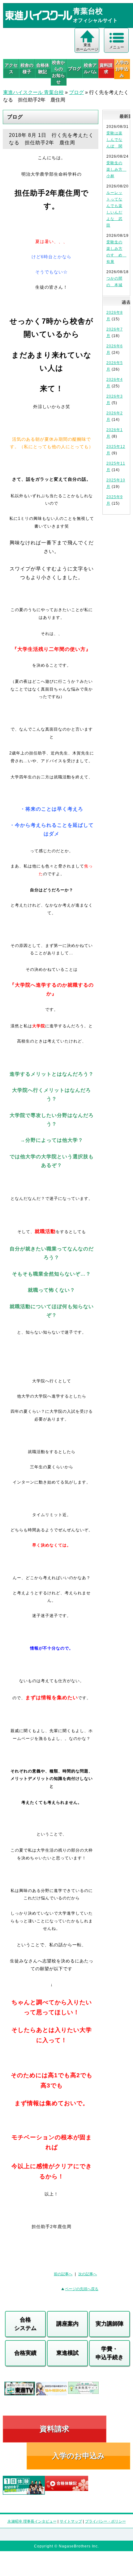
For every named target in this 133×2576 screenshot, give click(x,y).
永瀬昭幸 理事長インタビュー (32, 2521)
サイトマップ (71, 2521)
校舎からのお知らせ (58, 72)
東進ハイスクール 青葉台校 (33, 92)
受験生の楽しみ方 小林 (116, 169)
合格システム (25, 2324)
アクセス (11, 68)
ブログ (75, 69)
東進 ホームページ (87, 47)
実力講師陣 (109, 2324)
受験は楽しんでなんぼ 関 (114, 140)
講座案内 (67, 2324)
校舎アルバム (90, 68)
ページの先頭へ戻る (82, 2289)
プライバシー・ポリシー (105, 2521)
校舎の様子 (27, 68)
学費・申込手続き (109, 2353)
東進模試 (67, 2353)
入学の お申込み (122, 69)
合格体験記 (43, 68)
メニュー (117, 47)
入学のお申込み (78, 2456)
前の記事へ (63, 2274)
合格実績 (25, 2353)
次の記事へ (88, 2274)
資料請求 (106, 68)
